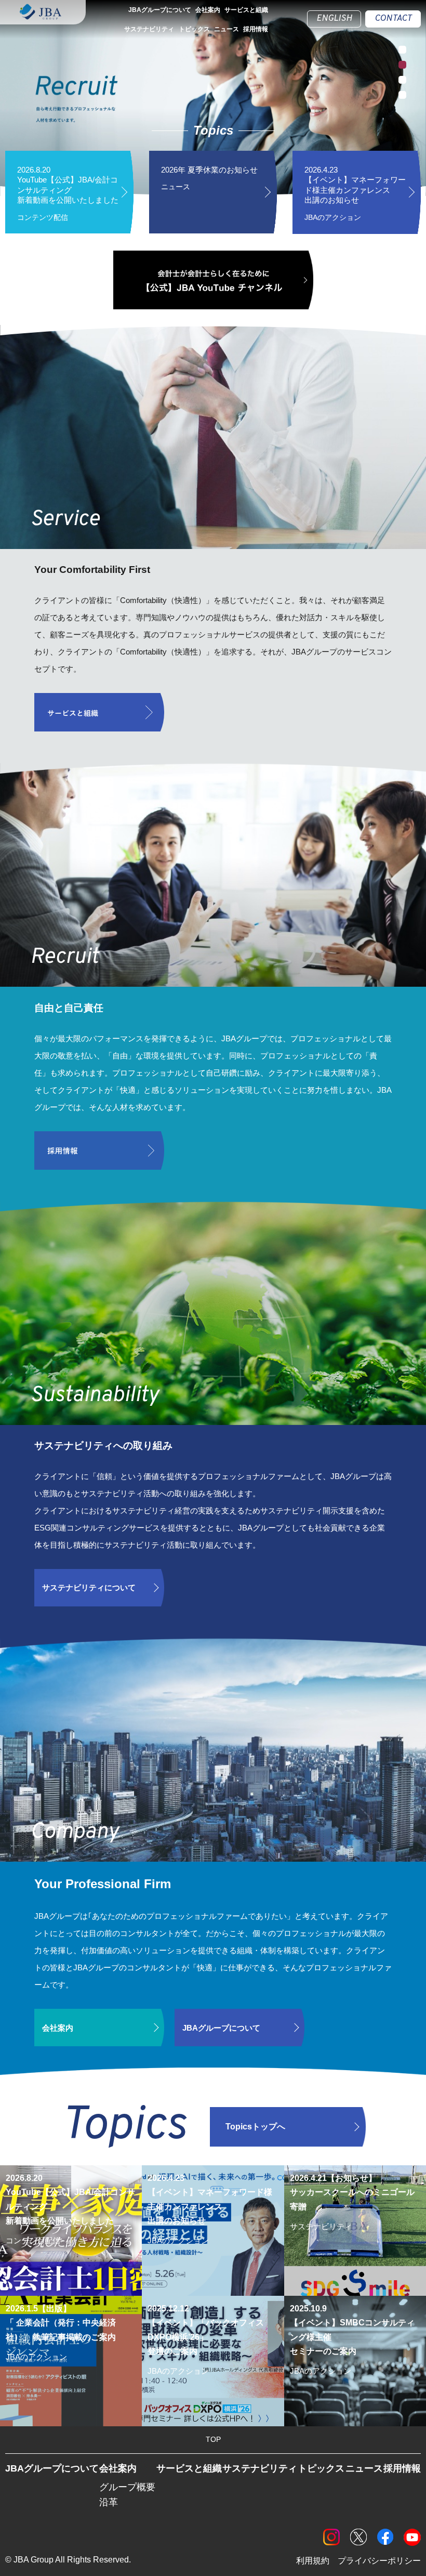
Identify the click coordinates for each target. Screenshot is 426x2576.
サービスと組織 (246, 10)
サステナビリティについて (89, 1587)
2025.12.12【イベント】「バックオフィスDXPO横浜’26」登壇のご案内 (213, 2360)
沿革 (109, 2502)
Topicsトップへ (255, 2127)
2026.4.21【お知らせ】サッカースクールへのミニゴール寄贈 (352, 2221)
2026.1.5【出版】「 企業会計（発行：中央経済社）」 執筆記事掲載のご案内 (69, 2352)
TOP (213, 2439)
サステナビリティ (149, 29)
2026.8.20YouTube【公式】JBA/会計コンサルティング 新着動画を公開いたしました (68, 193)
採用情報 (256, 29)
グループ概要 (127, 2487)
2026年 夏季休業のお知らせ (209, 178)
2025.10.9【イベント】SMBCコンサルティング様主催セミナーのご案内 (352, 2360)
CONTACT (393, 19)
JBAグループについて (160, 10)
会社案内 (208, 10)
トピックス (194, 29)
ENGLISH (334, 19)
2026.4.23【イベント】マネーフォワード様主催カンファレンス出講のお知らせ (355, 193)
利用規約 (313, 2561)
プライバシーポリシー (379, 2561)
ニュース (227, 29)
